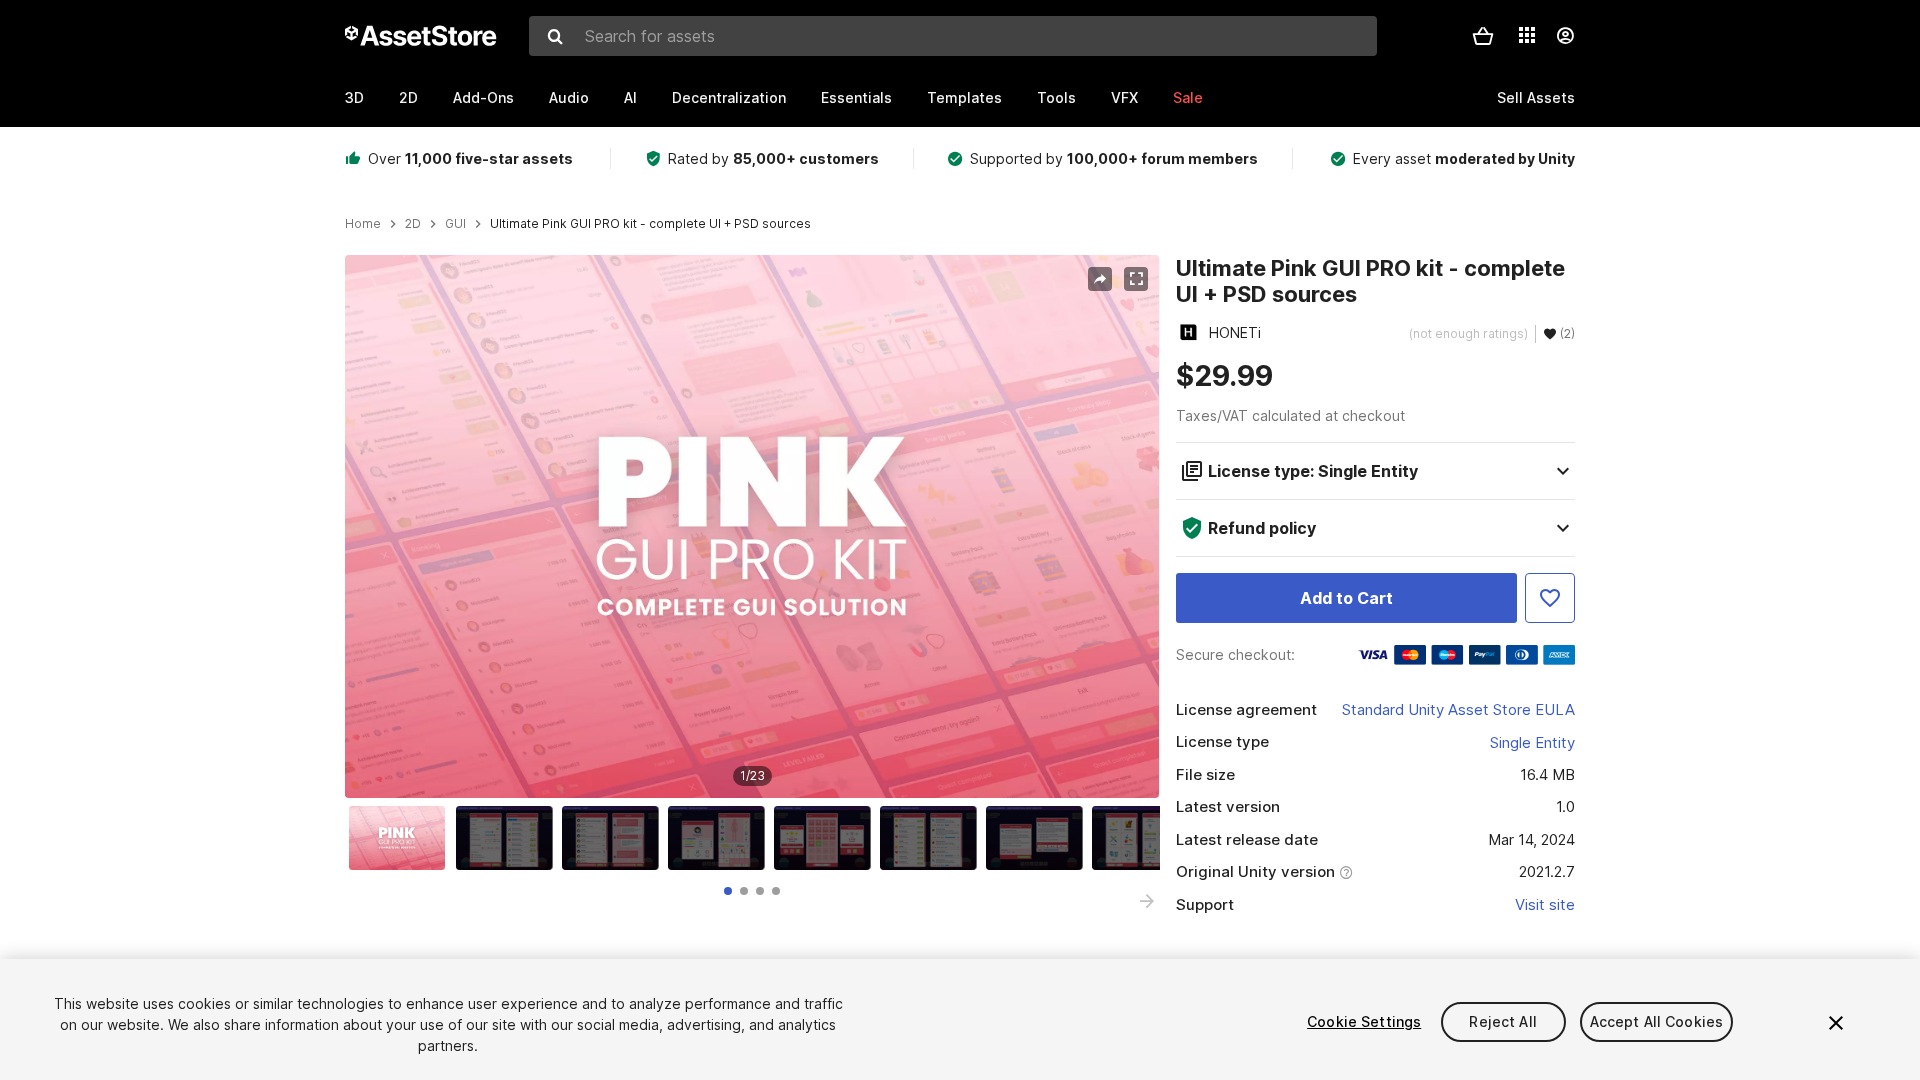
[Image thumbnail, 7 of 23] (1039, 838)
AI (630, 97)
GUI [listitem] (455, 224)
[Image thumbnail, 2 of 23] (509, 838)
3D (354, 97)
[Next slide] (1147, 901)
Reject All (1502, 1021)
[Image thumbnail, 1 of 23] (402, 838)
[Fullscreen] (1136, 279)
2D (408, 97)
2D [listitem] (413, 224)
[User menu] (1565, 36)
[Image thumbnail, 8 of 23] (1145, 838)
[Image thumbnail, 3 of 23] (615, 838)
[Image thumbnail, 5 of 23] (827, 838)
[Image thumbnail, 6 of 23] (933, 838)
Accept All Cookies (1657, 1021)
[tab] (728, 891)
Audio (569, 97)
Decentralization (729, 97)
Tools (1056, 97)
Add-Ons (483, 97)
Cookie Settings (1364, 1021)
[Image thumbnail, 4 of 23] (721, 838)
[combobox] (953, 36)
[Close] (1836, 1023)
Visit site (1545, 904)
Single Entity (1532, 742)
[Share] (1100, 279)
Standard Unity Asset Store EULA (1458, 709)
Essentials (856, 97)
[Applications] (1527, 35)
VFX (1124, 97)
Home (363, 224)
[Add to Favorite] (1550, 598)
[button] (1483, 36)
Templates (964, 97)
